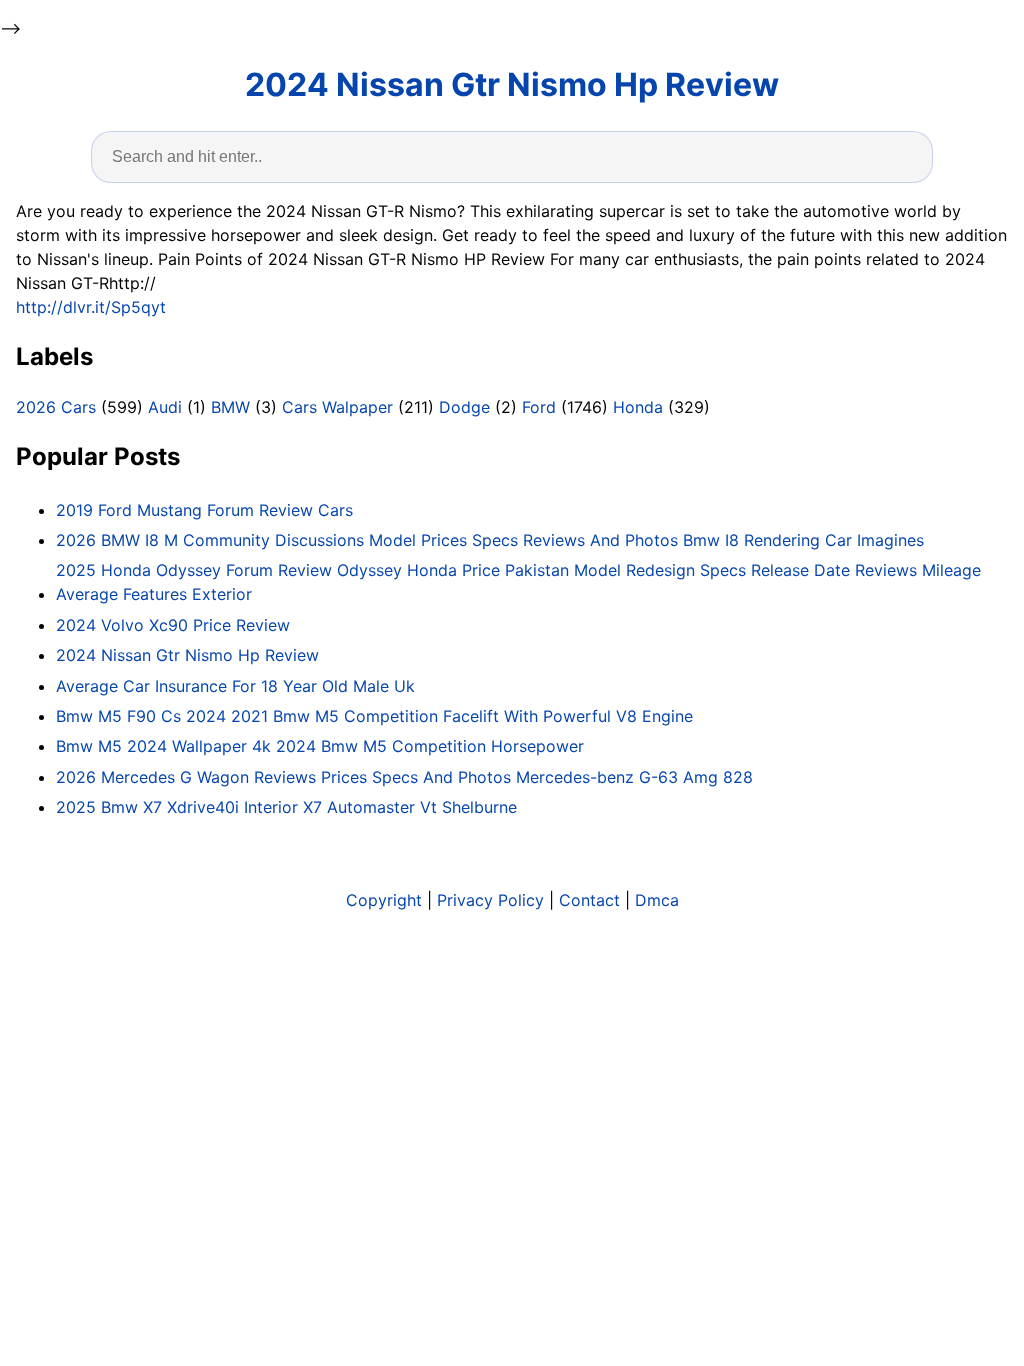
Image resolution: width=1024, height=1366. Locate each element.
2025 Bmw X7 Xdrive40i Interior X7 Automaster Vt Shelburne (286, 807)
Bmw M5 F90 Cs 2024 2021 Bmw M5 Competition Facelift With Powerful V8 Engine (374, 716)
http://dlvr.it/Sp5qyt (91, 307)
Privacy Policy (490, 900)
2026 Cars (56, 407)
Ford (539, 407)
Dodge (464, 407)
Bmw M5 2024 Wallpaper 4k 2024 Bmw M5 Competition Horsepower (320, 746)
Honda (638, 407)
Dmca (657, 900)
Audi (165, 407)
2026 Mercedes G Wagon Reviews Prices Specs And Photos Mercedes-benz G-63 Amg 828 (404, 777)
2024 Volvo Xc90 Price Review (173, 625)
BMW (230, 407)
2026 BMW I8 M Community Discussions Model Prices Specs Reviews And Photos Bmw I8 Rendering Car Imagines (490, 540)
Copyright (384, 900)
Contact (589, 900)
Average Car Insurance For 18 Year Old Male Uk (235, 686)
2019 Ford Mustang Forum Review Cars (204, 510)
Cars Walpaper (337, 407)
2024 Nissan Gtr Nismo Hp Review (512, 84)
